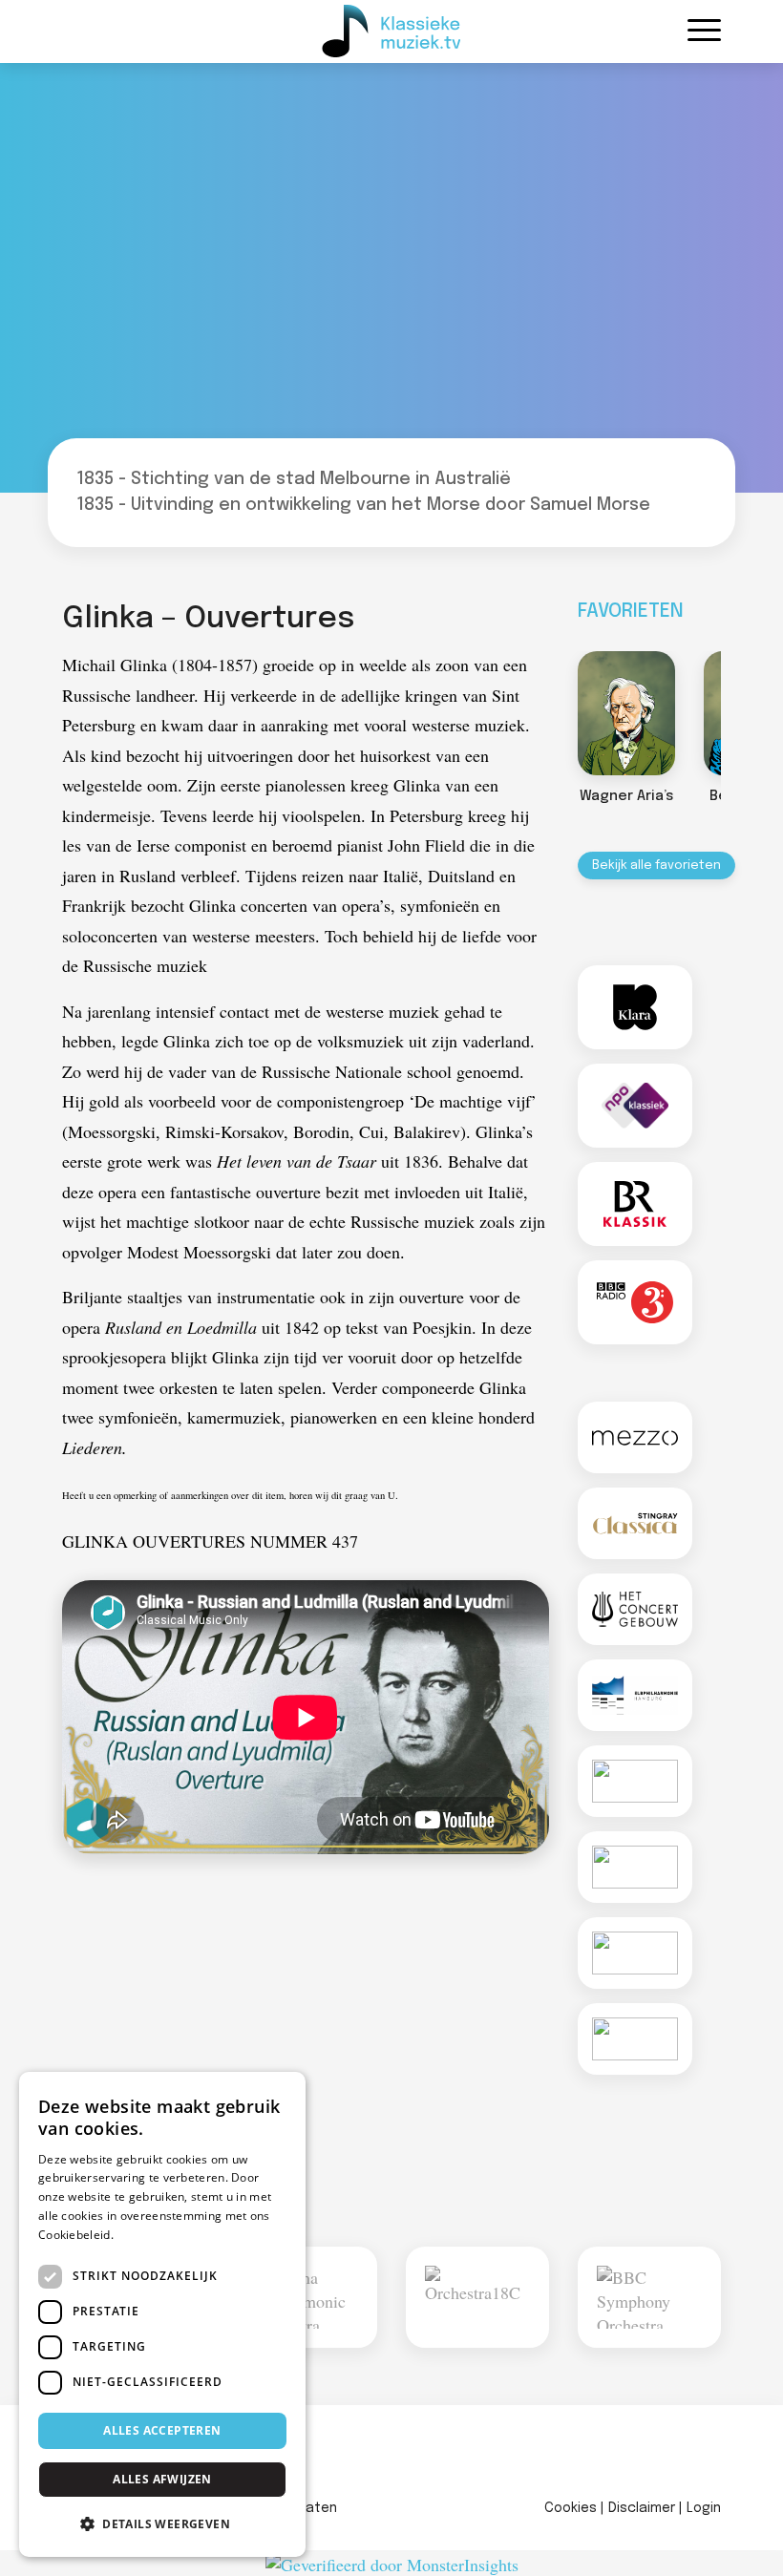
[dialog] (162, 2314)
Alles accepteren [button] (162, 2430)
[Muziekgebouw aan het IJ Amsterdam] (635, 1867)
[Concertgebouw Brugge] (635, 2039)
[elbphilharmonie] (635, 1695)
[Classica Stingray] (635, 1523)
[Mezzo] (635, 1437)
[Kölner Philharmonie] (635, 1953)
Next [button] (740, 713)
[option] (626, 732)
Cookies (571, 2508)
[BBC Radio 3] (635, 1302)
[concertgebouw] (635, 1609)
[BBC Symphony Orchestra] (649, 2297)
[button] (162, 2524)
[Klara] (635, 1007)
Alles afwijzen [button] (162, 2479)
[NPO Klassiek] (635, 1106)
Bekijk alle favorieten (656, 866)
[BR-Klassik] (635, 1204)
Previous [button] (559, 713)
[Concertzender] (635, 1781)
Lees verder (149, 2235)
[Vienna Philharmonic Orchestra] (306, 2297)
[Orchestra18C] (477, 2297)
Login (704, 2508)
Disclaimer (642, 2508)
